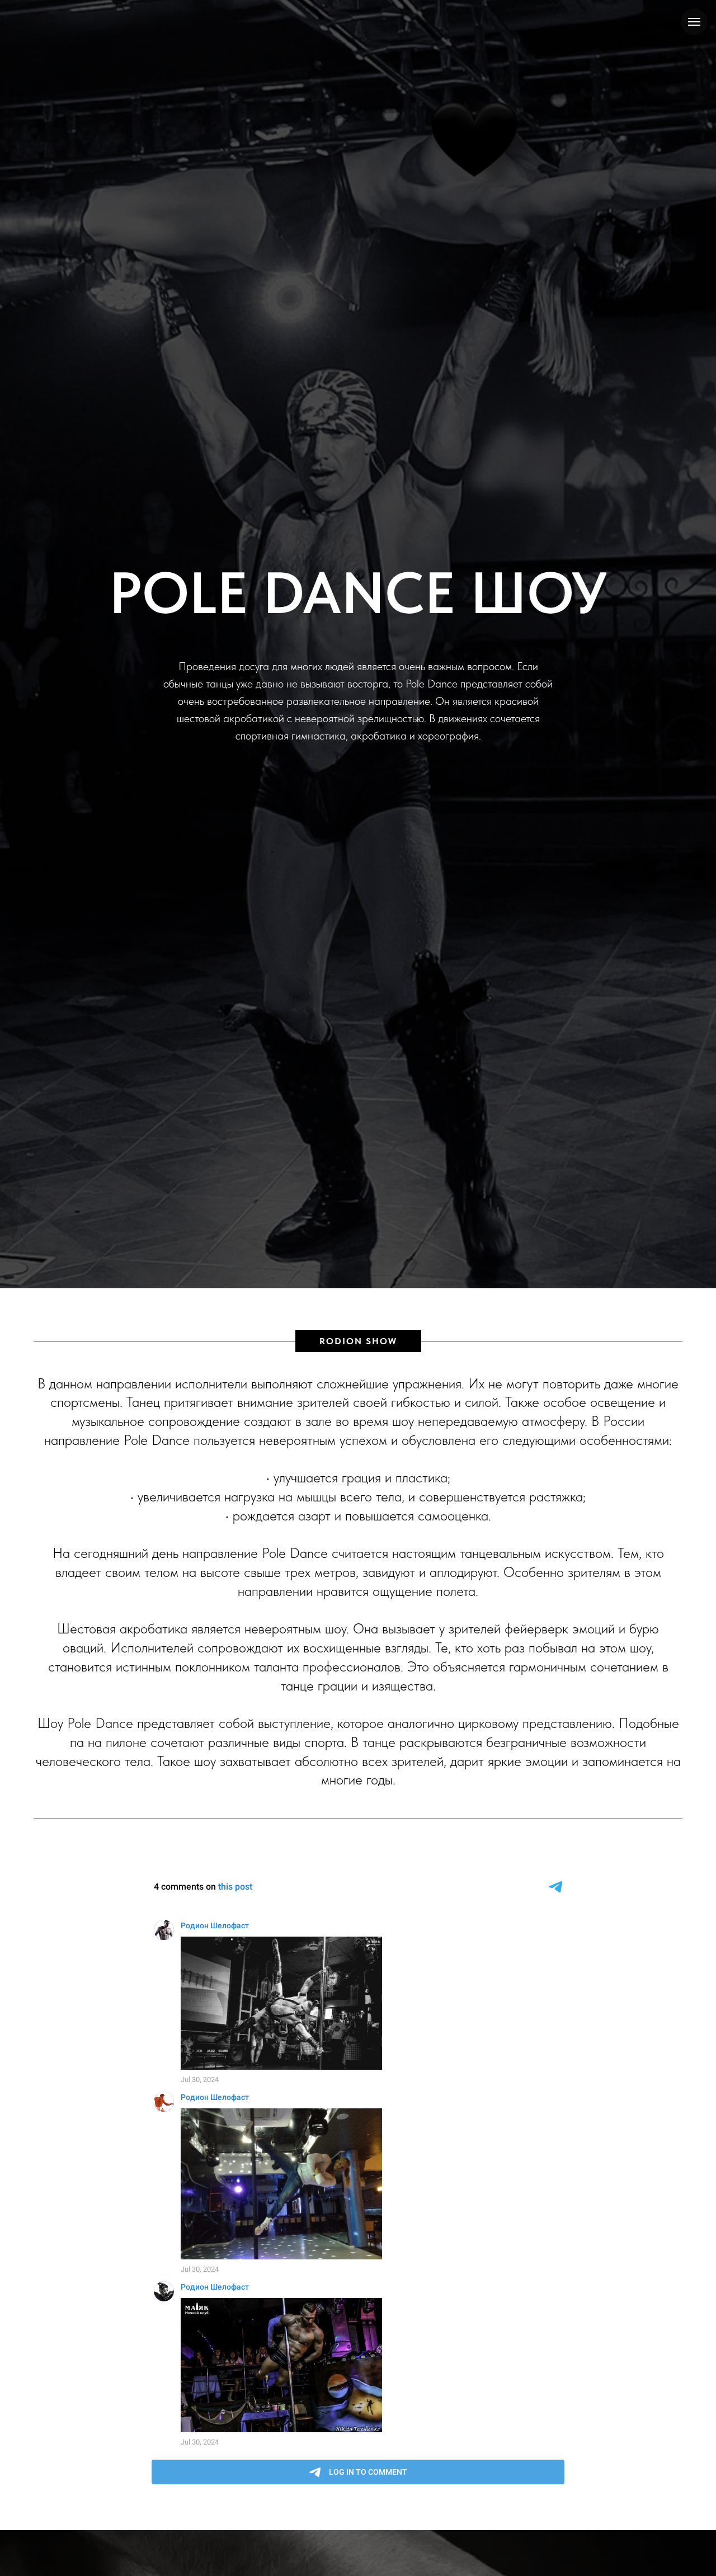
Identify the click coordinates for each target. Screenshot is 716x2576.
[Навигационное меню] (694, 22)
